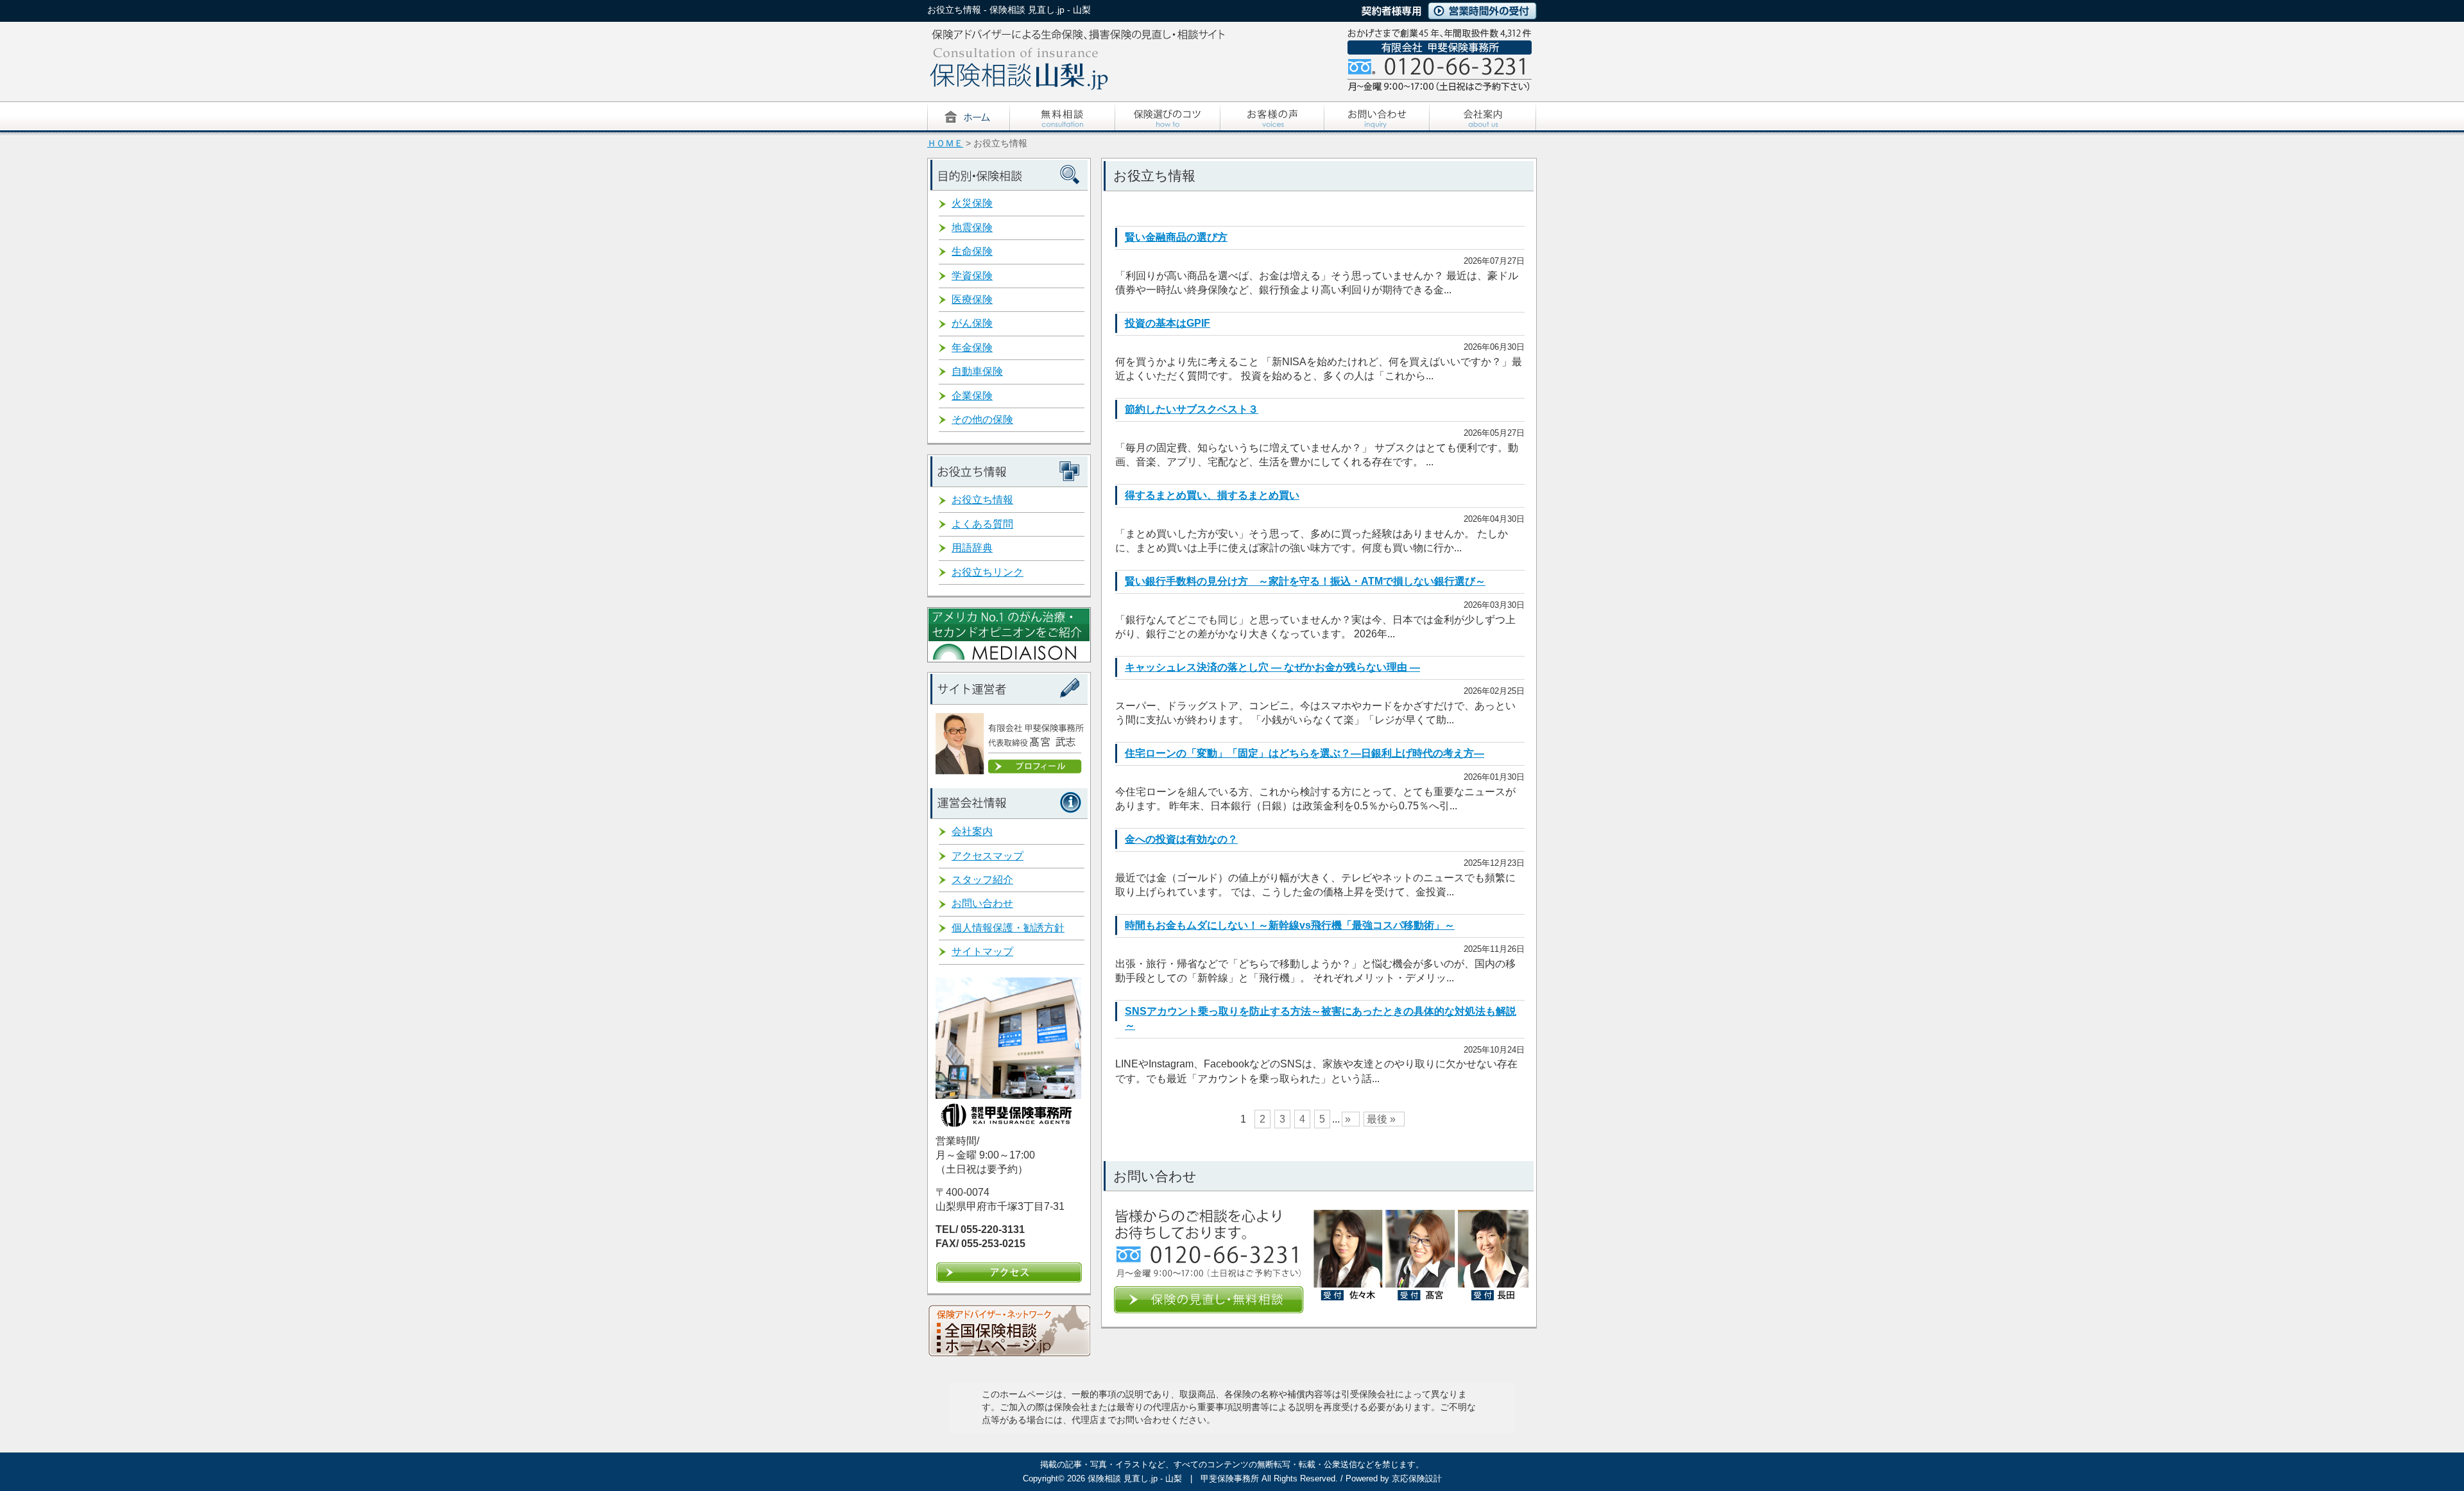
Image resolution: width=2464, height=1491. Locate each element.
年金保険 (972, 348)
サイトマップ (982, 952)
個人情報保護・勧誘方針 (1008, 928)
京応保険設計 (1417, 1478)
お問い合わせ (982, 903)
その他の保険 (982, 419)
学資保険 (972, 276)
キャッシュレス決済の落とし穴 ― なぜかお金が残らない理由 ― (1272, 667)
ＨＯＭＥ (945, 143)
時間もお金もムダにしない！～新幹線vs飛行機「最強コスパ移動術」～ (1290, 925)
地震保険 (972, 228)
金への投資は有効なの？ (1181, 839)
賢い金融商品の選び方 (1176, 237)
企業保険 (972, 396)
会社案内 (972, 832)
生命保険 (972, 251)
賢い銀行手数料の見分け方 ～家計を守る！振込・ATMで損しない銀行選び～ (1305, 581)
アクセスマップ (988, 856)
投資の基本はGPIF (1168, 323)
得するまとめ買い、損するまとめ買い (1212, 495)
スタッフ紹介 (982, 880)
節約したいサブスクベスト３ (1192, 409)
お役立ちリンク (988, 572)
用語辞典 (972, 548)
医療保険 (972, 299)
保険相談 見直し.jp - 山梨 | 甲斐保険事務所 (1173, 1478)
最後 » (1381, 1119)
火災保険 (972, 203)
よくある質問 (982, 524)
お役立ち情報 (982, 500)
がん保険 (972, 323)
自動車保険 (977, 371)
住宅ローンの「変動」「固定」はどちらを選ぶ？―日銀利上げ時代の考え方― (1305, 753)
